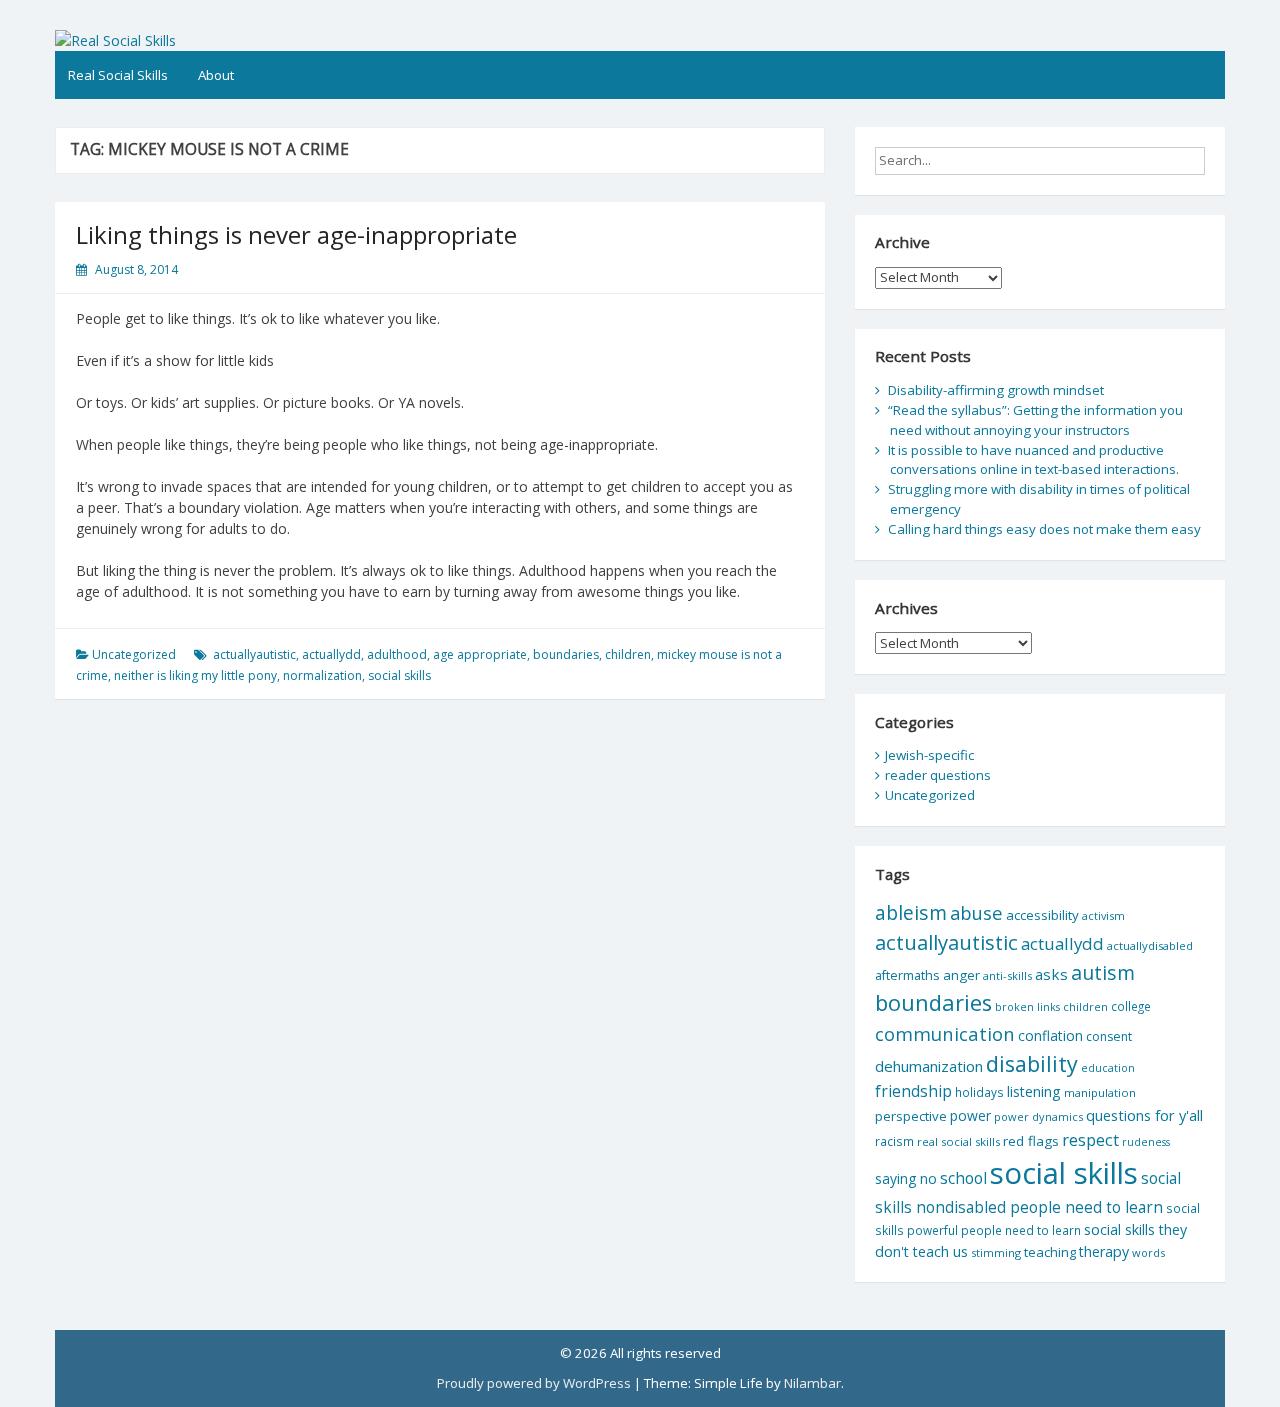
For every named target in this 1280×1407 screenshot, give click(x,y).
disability (1032, 1063)
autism (1103, 972)
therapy (1104, 1251)
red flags (1031, 1141)
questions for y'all (1144, 1115)
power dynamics (1038, 1116)
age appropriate (480, 654)
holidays (979, 1092)
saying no (906, 1178)
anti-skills (1007, 975)
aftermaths (907, 975)
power (970, 1115)
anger (961, 975)
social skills (399, 675)
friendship (913, 1091)
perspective (911, 1116)
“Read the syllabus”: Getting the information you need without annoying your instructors (1035, 420)
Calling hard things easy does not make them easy (1044, 529)
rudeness (1146, 1142)
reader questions (938, 775)
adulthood (397, 654)
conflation (1050, 1035)
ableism (911, 912)
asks (1051, 974)
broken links (1027, 1007)
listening (1034, 1091)
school (963, 1178)
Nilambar (812, 1383)
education (1108, 1068)
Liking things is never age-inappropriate (296, 234)
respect (1090, 1139)
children (628, 654)
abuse (976, 912)
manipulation (1100, 1092)
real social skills (958, 1141)
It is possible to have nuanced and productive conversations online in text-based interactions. (1033, 460)
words (1148, 1252)
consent (1109, 1036)
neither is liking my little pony (195, 675)
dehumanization (929, 1066)
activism (1103, 915)
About (216, 75)
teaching (1050, 1252)
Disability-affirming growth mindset (996, 390)
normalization (322, 675)
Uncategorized (134, 654)
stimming (996, 1252)
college (1131, 1006)
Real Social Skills (118, 75)
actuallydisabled (1150, 945)
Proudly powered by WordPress (534, 1383)
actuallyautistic (254, 654)
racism (894, 1141)
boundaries (566, 654)
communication (945, 1033)
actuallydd (331, 654)
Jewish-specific (929, 755)
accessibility (1042, 915)
